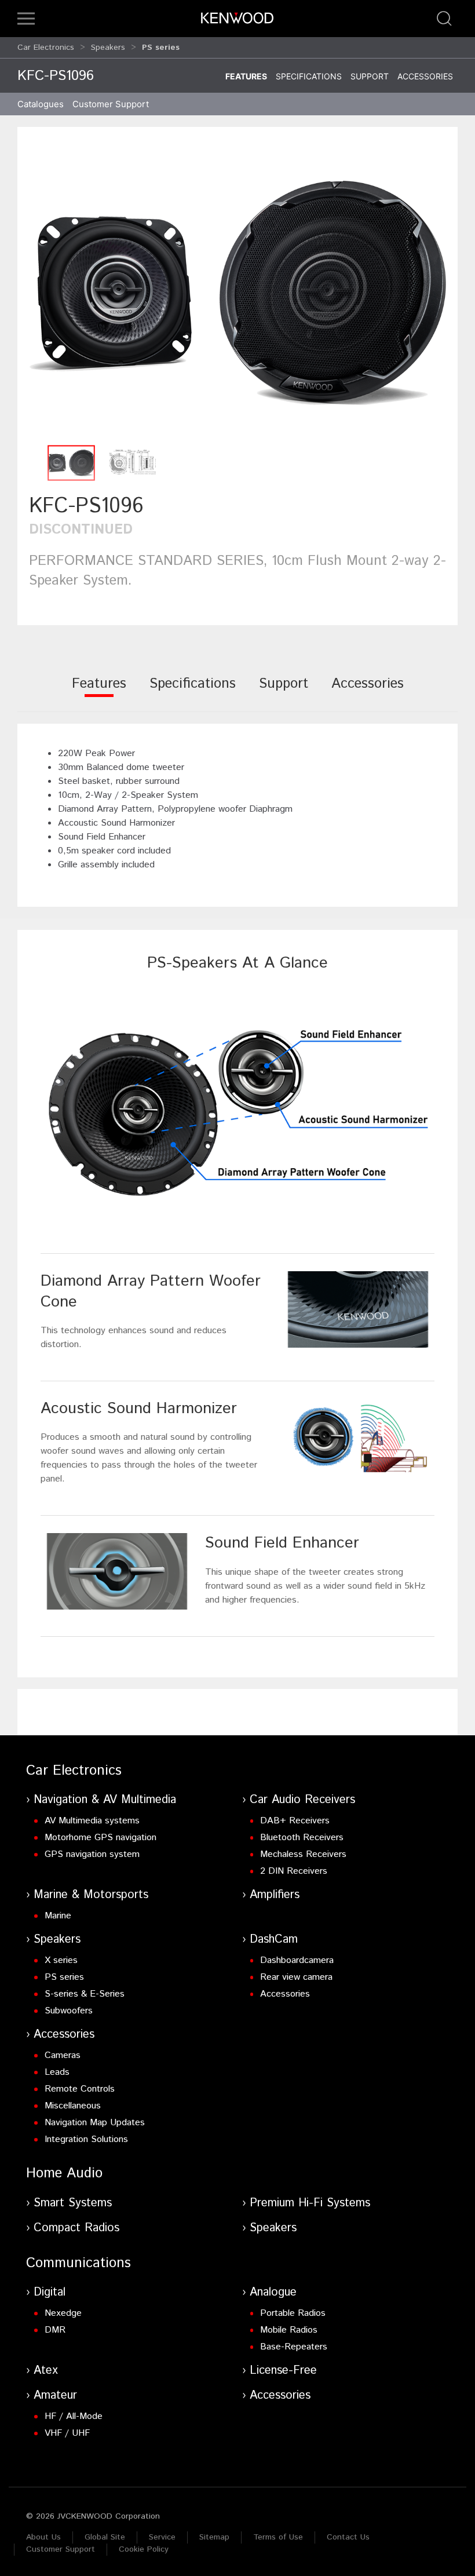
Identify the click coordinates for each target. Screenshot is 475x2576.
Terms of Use (278, 2537)
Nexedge (63, 2313)
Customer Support (61, 2549)
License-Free (283, 2371)
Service (162, 2537)
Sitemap (214, 2537)
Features (246, 76)
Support (370, 76)
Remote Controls (80, 2089)
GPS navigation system (92, 1854)
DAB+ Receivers (295, 1821)
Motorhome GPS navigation (101, 1838)
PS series (64, 1977)
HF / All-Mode (74, 2416)
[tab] (99, 692)
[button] (26, 19)
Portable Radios (293, 2313)
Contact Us (348, 2537)
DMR (55, 2330)
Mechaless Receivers (303, 1854)
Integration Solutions (86, 2139)
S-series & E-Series (85, 1994)
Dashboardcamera (297, 1960)
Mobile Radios (289, 2330)
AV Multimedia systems (92, 1821)
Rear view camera (296, 1977)
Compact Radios (76, 2228)
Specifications (309, 76)
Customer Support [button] (111, 104)
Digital (50, 2292)
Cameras (63, 2055)
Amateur (55, 2396)
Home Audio (64, 2173)
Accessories (425, 76)
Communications (78, 2263)
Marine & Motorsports (91, 1895)
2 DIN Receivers (294, 1871)
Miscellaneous (73, 2106)
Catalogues (41, 104)
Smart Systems (73, 2203)
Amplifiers (275, 1895)
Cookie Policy (144, 2549)
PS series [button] (161, 48)
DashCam (274, 1940)
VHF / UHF (67, 2433)
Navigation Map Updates (95, 2123)
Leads (57, 2072)
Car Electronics (46, 48)
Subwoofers (69, 2011)
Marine (58, 1916)
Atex (46, 2371)
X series (61, 1960)
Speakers (108, 48)
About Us (43, 2537)
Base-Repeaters (294, 2347)
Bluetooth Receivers (302, 1838)
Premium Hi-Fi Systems (310, 2203)
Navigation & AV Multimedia (105, 1800)
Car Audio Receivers (302, 1800)
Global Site (105, 2537)
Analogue (273, 2292)
